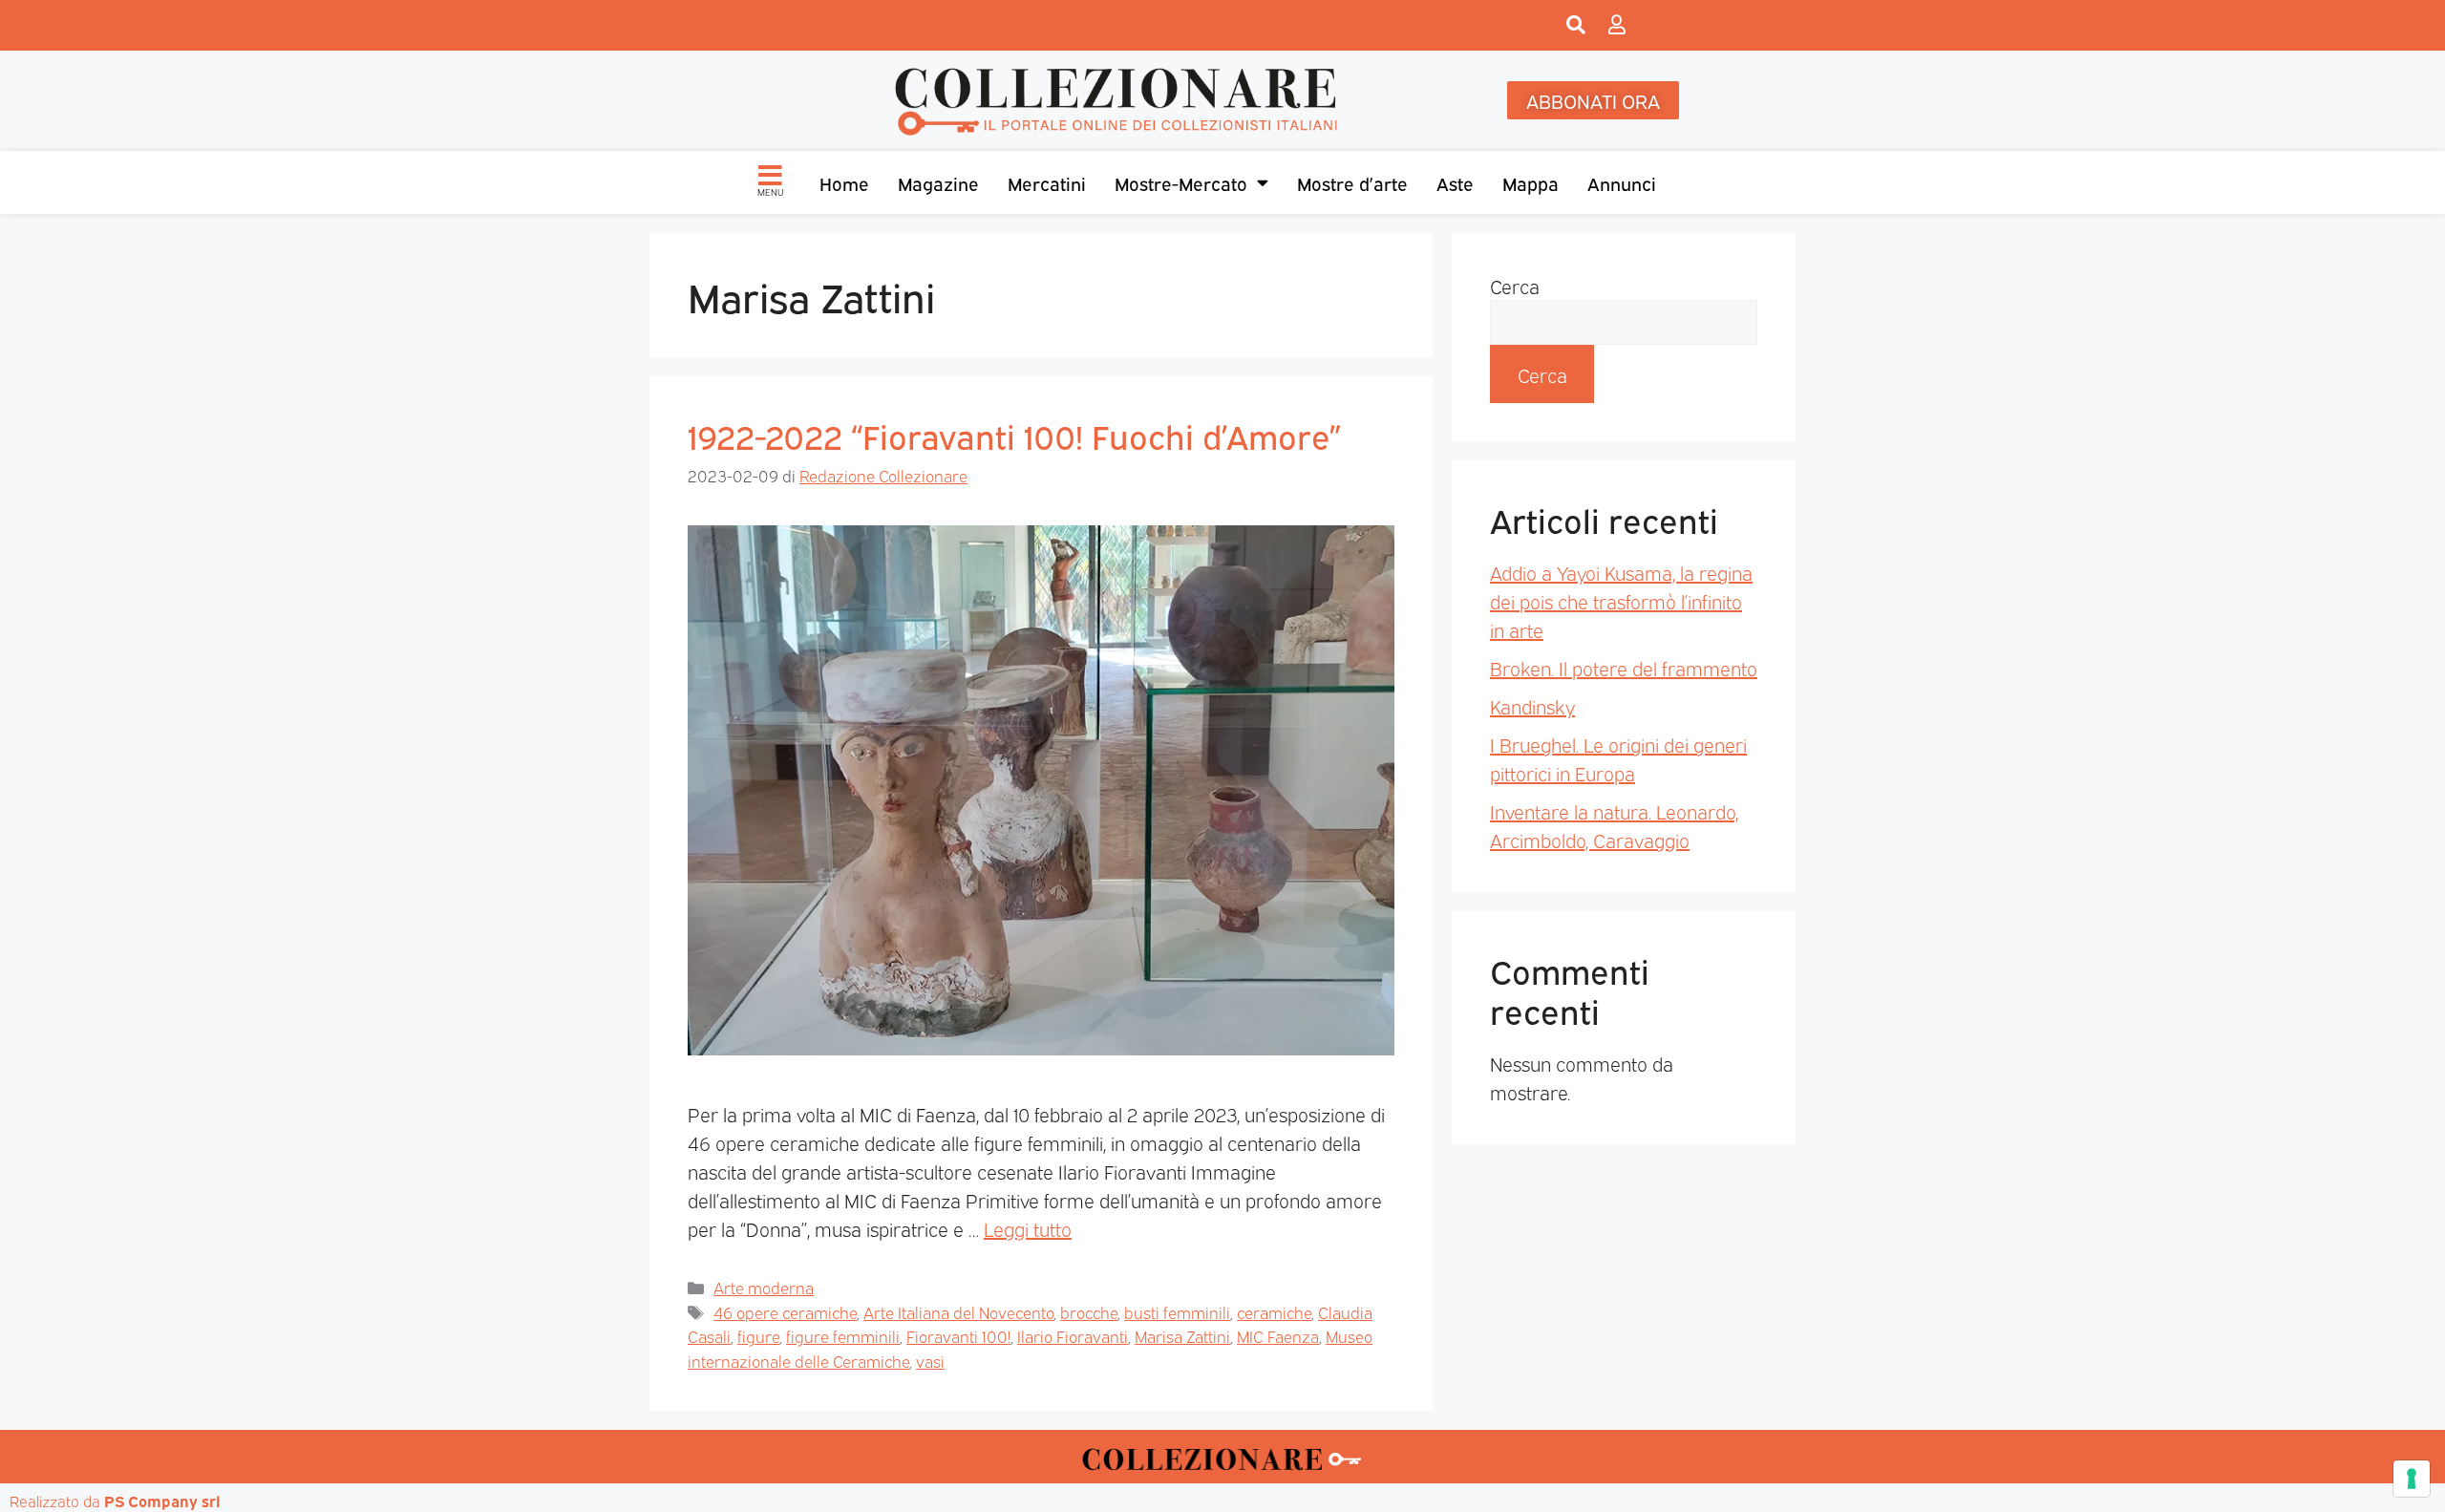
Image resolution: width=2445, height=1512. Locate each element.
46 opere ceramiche (785, 1312)
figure (758, 1336)
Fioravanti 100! (958, 1336)
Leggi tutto (1028, 1228)
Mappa (1531, 182)
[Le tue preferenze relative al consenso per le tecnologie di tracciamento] (2412, 1479)
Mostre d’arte (1352, 182)
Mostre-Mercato (1181, 182)
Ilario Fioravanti (1073, 1336)
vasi (930, 1361)
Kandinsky (1532, 706)
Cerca (1515, 286)
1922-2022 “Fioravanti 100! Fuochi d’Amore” (1014, 435)
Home (844, 182)
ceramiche (1274, 1312)
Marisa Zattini (1182, 1336)
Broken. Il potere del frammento (1624, 668)
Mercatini (1047, 182)
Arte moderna (764, 1287)
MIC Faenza (1278, 1336)
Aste (1455, 182)
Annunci (1622, 182)
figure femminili (843, 1336)
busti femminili (1177, 1312)
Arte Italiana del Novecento (958, 1312)
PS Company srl (162, 1501)
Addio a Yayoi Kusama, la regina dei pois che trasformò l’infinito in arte (1621, 601)
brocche (1089, 1312)
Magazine (938, 182)
